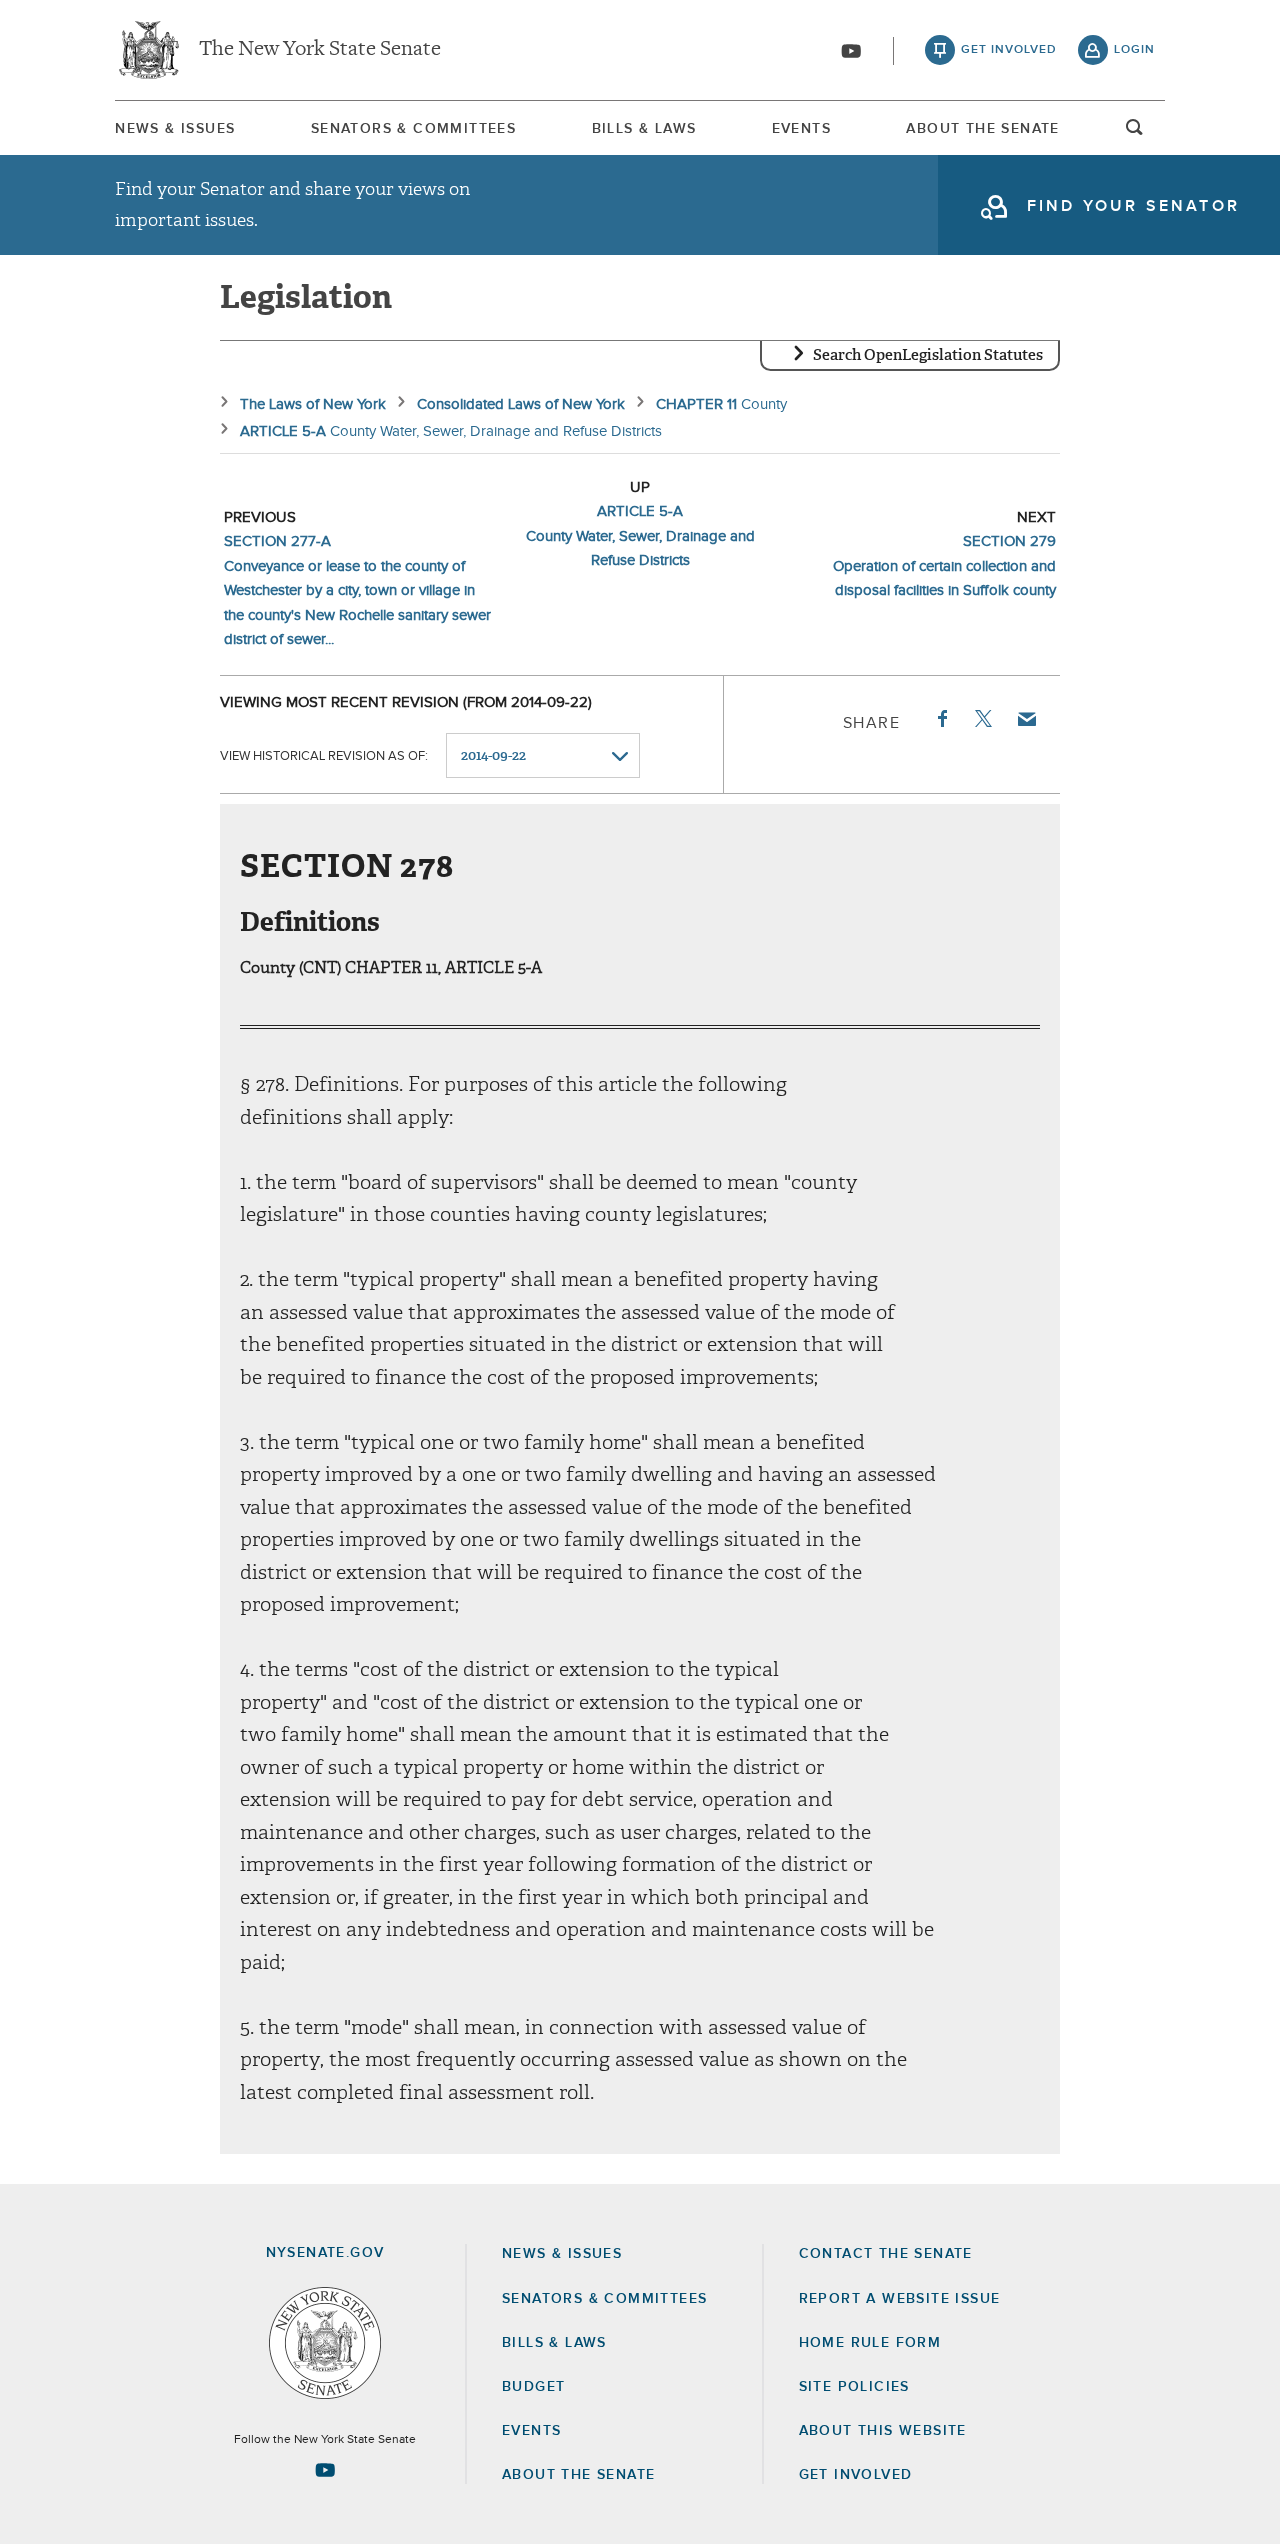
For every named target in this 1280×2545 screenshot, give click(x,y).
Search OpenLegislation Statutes (928, 355)
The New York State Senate (320, 50)
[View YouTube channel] (851, 51)
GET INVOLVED (856, 2475)
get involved (1009, 50)
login (1134, 50)
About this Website (883, 2431)
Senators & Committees (413, 129)
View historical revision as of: (324, 756)
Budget (533, 2387)
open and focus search (1135, 133)
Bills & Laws (644, 129)
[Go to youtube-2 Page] (325, 2470)
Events (801, 129)
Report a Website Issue (900, 2299)
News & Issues (175, 129)
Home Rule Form (870, 2343)
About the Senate (578, 2475)
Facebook (941, 719)
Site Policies (854, 2387)
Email (1026, 719)
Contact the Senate (886, 2254)
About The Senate (982, 129)
